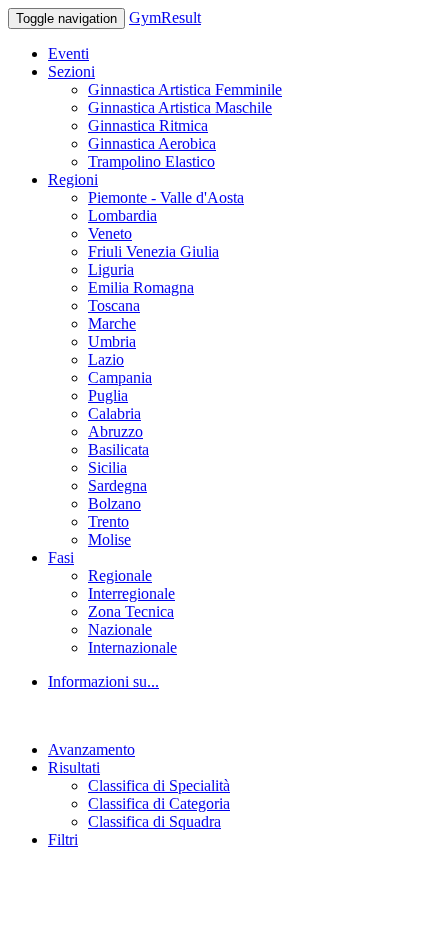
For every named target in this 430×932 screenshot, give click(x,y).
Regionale (120, 575)
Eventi (68, 53)
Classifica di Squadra (154, 821)
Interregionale (131, 593)
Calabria (114, 413)
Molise (109, 539)
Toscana (114, 305)
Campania (120, 377)
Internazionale (132, 647)
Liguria (111, 269)
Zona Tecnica (131, 611)
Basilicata (118, 449)
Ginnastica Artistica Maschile (180, 107)
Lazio (106, 359)
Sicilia (107, 467)
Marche (112, 323)
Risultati (74, 767)
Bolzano (114, 503)
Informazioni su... (103, 681)
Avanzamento (91, 749)
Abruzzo (115, 431)
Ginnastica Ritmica (148, 125)
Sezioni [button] (71, 71)
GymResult (165, 17)
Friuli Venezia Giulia (153, 251)
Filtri (63, 839)
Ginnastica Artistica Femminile (185, 89)
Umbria (112, 341)
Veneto (110, 233)
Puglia (108, 395)
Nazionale (120, 629)
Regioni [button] (73, 179)
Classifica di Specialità (159, 785)
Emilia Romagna (141, 287)
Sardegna (117, 485)
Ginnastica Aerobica (152, 143)
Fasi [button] (61, 557)
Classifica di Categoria (159, 803)
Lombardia (122, 215)
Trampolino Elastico (151, 161)
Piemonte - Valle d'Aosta (166, 197)
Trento (108, 521)
